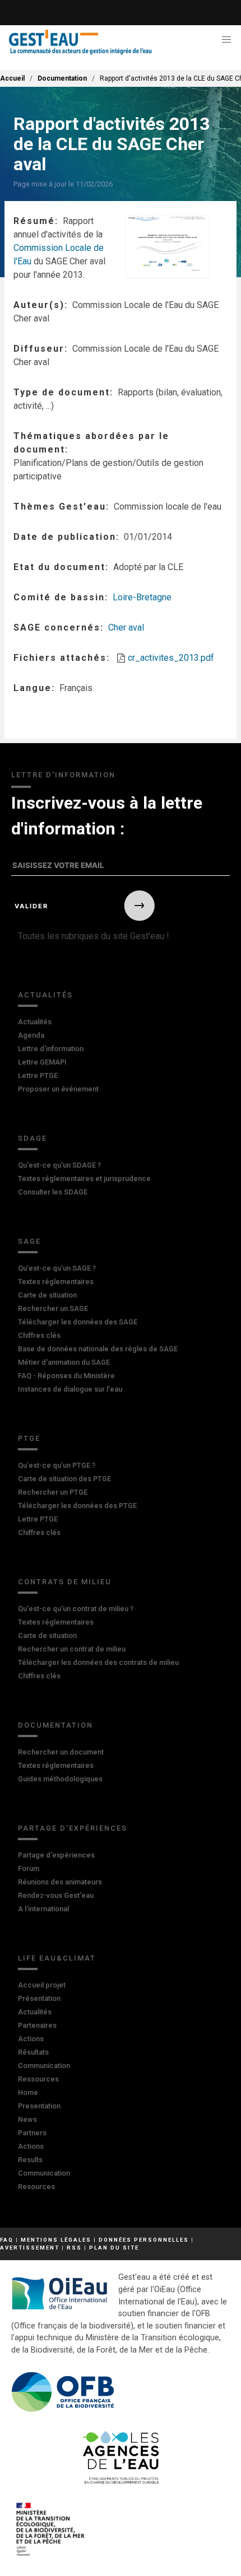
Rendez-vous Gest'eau (56, 1895)
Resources (36, 2187)
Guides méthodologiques (60, 1779)
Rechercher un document (61, 1752)
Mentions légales (56, 2240)
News (27, 2119)
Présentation (39, 1998)
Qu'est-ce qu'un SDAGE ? (59, 1165)
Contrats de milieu (65, 1582)
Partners (32, 2133)
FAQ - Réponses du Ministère (66, 1376)
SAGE (29, 1241)
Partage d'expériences (73, 1828)
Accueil (12, 78)
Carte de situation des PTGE (64, 1479)
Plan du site (114, 2248)
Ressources (38, 2079)
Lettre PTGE (38, 1075)
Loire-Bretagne (142, 597)
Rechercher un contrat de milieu (72, 1649)
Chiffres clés (39, 1335)
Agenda (31, 1035)
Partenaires (37, 2025)
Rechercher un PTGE (53, 1492)
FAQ (7, 2240)
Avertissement (30, 2248)
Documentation (62, 78)
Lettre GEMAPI (42, 1062)
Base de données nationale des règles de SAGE (98, 1349)
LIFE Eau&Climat (57, 1958)
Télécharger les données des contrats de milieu (98, 1662)
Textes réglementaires (56, 1282)
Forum (29, 1868)
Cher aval (126, 627)
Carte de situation (47, 1295)
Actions (31, 2039)
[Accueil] (80, 42)
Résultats (33, 2052)
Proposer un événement (58, 1089)
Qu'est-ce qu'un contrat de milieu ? (76, 1609)
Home (28, 2092)
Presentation (39, 2106)
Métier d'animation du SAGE (64, 1362)
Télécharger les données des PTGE (77, 1506)
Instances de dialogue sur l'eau (70, 1389)
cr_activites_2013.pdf (171, 658)
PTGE (29, 1438)
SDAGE (33, 1138)
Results (30, 2160)
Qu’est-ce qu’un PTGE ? (57, 1465)
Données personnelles (144, 2240)
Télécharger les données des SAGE (78, 1322)
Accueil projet (42, 1985)
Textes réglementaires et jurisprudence (84, 1179)
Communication (44, 2066)
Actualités (45, 995)
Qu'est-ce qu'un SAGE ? (57, 1268)
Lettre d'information (51, 1049)
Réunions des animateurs (60, 1882)
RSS (74, 2248)
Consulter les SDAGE (53, 1192)
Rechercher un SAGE (53, 1308)
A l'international (43, 1909)
